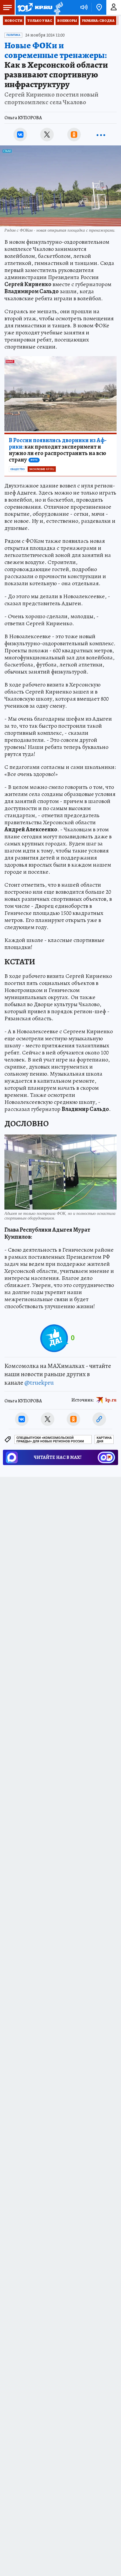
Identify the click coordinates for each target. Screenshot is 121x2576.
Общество (17, 469)
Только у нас (40, 21)
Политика (13, 35)
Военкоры (67, 21)
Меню (7, 7)
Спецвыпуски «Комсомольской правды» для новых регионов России (50, 1440)
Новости (14, 21)
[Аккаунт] (114, 7)
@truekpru (39, 1383)
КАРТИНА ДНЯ (104, 1440)
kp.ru (111, 1400)
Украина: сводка (98, 21)
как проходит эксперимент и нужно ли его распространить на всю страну (58, 450)
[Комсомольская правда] (35, 7)
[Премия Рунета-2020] (58, 8)
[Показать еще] (101, 135)
